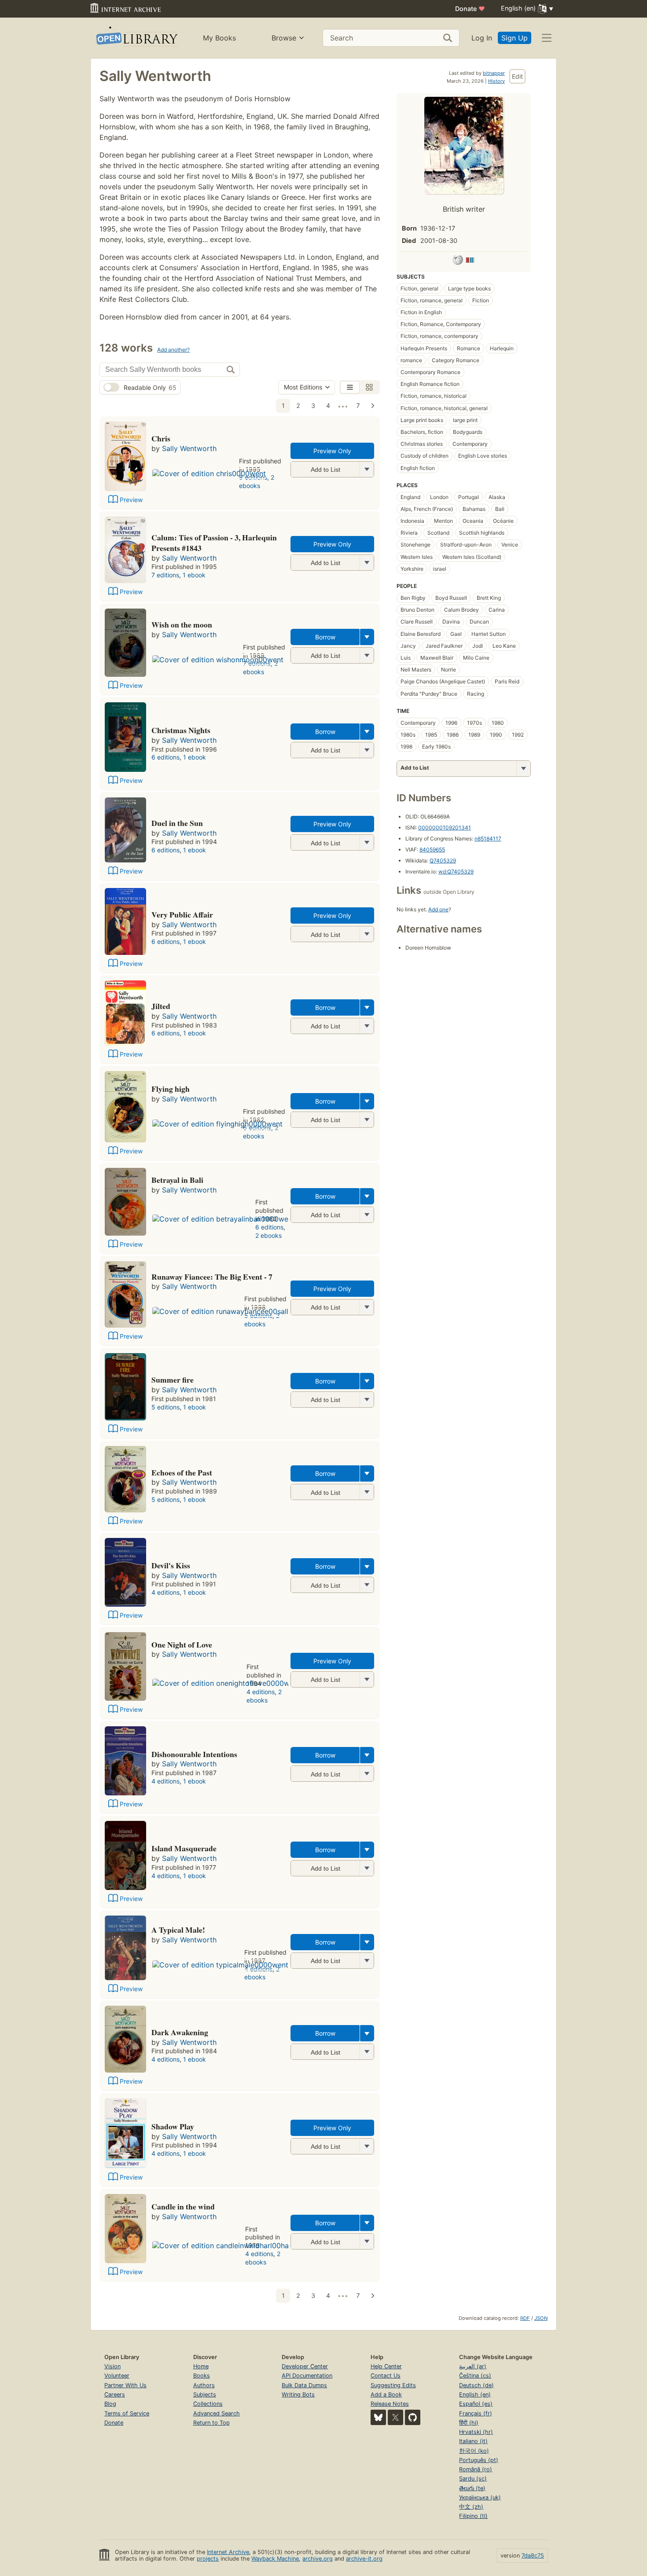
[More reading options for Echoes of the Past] (367, 1492)
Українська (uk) (480, 2497)
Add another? (173, 350)
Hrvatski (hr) (476, 2432)
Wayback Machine (275, 2559)
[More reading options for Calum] (367, 563)
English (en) (475, 2394)
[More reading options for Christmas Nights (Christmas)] (367, 750)
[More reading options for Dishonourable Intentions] (367, 1774)
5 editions (165, 1407)
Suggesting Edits (393, 2385)
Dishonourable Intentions (194, 1754)
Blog (110, 2404)
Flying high (171, 1089)
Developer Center (305, 2366)
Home (201, 2366)
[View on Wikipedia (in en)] (458, 261)
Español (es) (476, 2404)
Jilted (161, 1006)
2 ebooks (257, 481)
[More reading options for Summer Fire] (367, 1400)
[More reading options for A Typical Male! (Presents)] (367, 1961)
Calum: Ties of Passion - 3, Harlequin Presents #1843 (214, 543)
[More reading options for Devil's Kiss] (367, 1585)
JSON (541, 2318)
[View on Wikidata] (470, 261)
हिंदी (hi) (469, 2423)
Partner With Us (125, 2385)
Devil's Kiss (171, 1565)
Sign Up (515, 38)
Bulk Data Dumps (304, 2385)
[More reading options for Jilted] (367, 1026)
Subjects (205, 2394)
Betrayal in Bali (177, 1180)
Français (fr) (476, 2413)
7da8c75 (533, 2556)
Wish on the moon (182, 624)
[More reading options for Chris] (367, 469)
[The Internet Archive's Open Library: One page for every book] (136, 38)
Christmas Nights (181, 730)
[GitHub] (413, 2417)
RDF (525, 2318)
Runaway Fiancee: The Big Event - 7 (212, 1277)
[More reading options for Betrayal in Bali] (367, 1215)
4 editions (165, 1592)
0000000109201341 (445, 827)
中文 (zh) (471, 2507)
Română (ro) (476, 2469)
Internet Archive (228, 2552)
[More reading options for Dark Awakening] (367, 2052)
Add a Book (386, 2394)
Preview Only (332, 451)
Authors (204, 2385)
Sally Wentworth (189, 448)
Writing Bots (298, 2394)
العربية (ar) (473, 2366)
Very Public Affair (182, 914)
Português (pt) (479, 2460)
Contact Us (386, 2376)
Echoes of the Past (182, 1472)
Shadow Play (173, 2126)
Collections (208, 2404)
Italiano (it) (473, 2441)
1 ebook (194, 575)
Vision (112, 2366)
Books (202, 2376)
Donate (470, 9)
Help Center (386, 2366)
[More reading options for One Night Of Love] (367, 1679)
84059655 (432, 849)
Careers (115, 2394)
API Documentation (307, 2376)
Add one (438, 909)
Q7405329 (443, 861)
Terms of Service (127, 2413)
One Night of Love (182, 1644)
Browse (284, 38)
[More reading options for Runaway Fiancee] (367, 1307)
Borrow (325, 637)
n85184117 (488, 838)
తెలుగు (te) (472, 2488)
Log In (482, 38)
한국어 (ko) (474, 2451)
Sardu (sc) (473, 2479)
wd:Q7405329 (456, 872)
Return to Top (211, 2423)
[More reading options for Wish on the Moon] (367, 655)
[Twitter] (395, 2417)
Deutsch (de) (476, 2385)
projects (208, 2559)
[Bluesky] (378, 2417)
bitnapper (494, 73)
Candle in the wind (183, 2206)
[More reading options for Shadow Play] (367, 2146)
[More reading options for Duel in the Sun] (367, 842)
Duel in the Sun (177, 823)
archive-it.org (364, 2559)
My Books (219, 38)
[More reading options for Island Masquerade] (367, 1868)
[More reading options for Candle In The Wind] (367, 2241)
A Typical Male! (178, 1930)
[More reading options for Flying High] (367, 1120)
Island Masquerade (184, 1848)
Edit (517, 76)
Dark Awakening (180, 2032)
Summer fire (173, 1380)
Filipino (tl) (473, 2516)
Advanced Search (217, 2413)
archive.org (318, 2559)
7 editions (165, 575)
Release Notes (390, 2404)
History (496, 81)
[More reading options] (367, 637)
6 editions (165, 757)
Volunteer (117, 2376)
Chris (161, 438)
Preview (131, 500)
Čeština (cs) (475, 2376)
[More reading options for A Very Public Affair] (367, 934)
